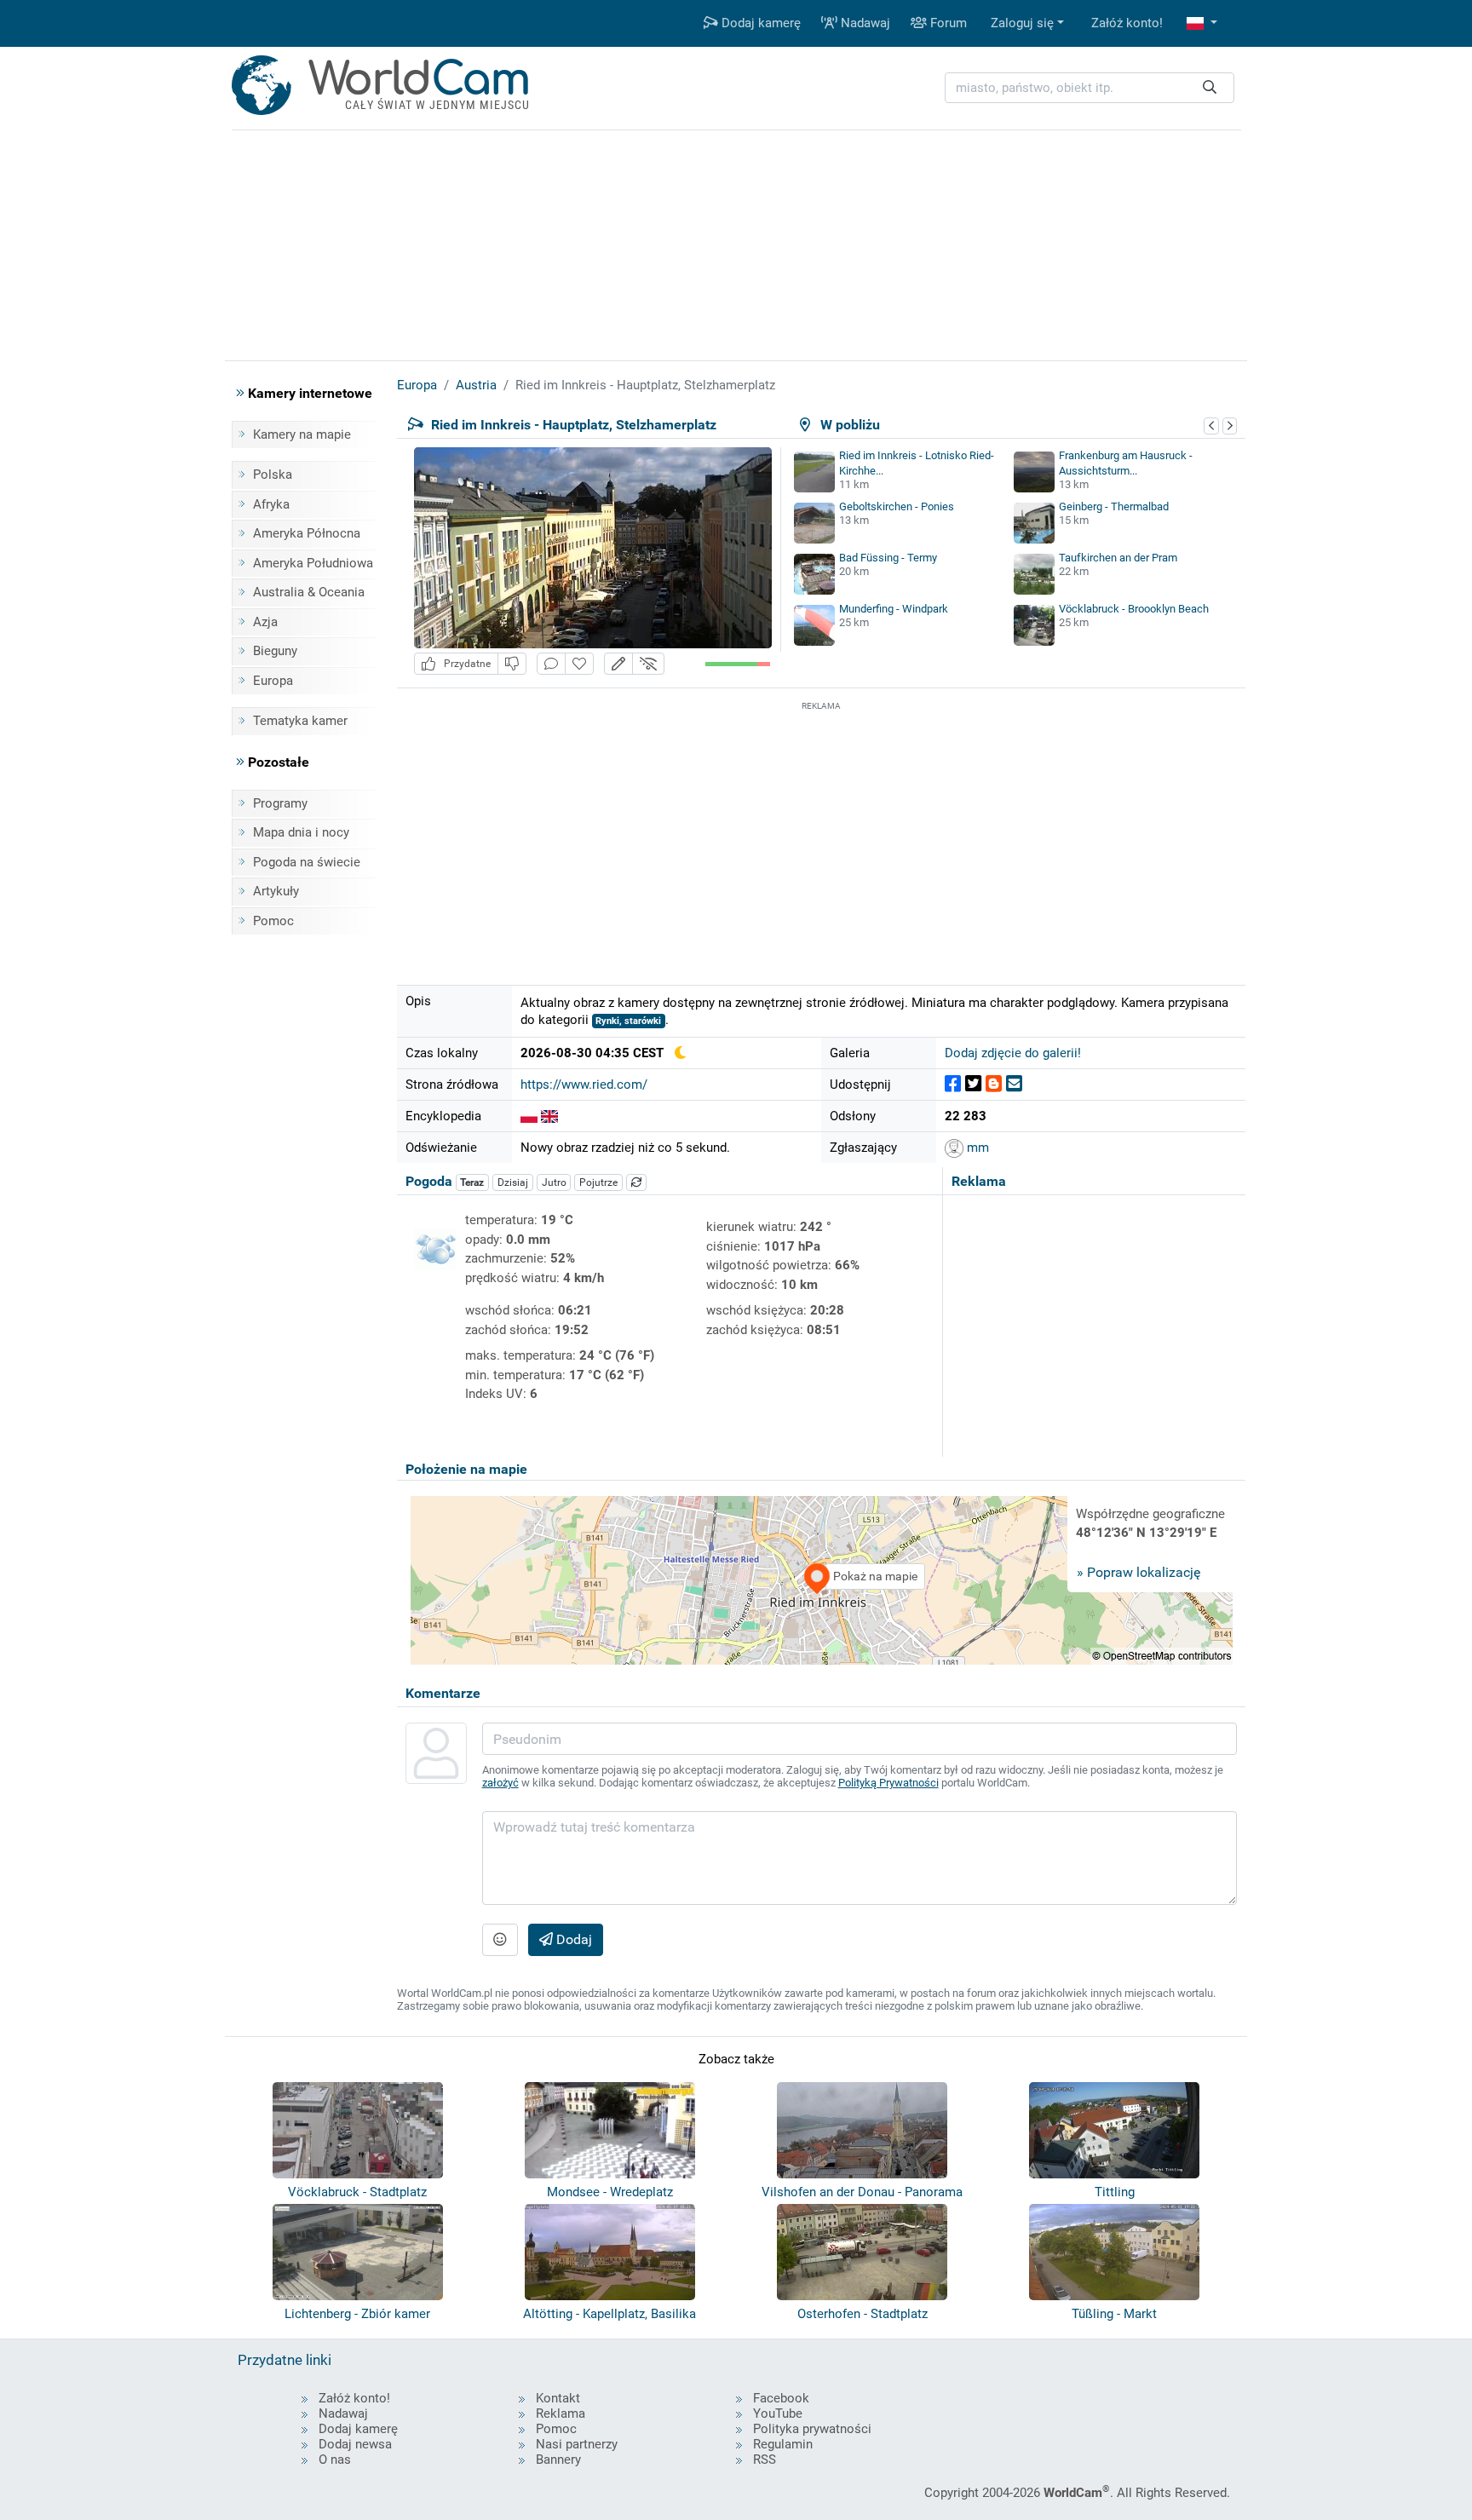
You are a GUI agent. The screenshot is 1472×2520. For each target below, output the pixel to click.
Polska (273, 475)
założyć (500, 1783)
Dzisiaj (513, 1182)
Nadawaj (864, 23)
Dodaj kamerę (759, 23)
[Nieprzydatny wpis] (512, 664)
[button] (1202, 23)
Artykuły (276, 891)
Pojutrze (598, 1182)
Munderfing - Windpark (894, 609)
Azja (265, 622)
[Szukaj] (1210, 88)
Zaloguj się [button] (1022, 23)
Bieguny (275, 651)
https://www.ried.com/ (584, 1085)
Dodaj (572, 1939)
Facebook (781, 2398)
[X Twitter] (973, 1084)
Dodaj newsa (355, 2444)
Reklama (561, 2414)
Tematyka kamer (300, 721)
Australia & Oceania (309, 592)
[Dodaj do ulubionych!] (579, 664)
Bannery (558, 2460)
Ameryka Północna (307, 533)
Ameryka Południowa (313, 563)
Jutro (554, 1182)
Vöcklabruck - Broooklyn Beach (1134, 609)
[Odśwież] (636, 1182)
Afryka (271, 504)
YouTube (778, 2414)
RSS (765, 2460)
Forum (947, 23)
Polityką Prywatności (888, 1783)
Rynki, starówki (628, 1021)
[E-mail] (1014, 1084)
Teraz (472, 1182)
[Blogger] (994, 1084)
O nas (335, 2460)
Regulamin (783, 2444)
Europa (273, 681)
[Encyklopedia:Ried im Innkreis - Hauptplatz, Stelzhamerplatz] (529, 1116)
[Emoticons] (500, 1940)
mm (976, 1148)
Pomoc (273, 921)
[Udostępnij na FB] (953, 1084)
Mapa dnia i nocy (301, 832)
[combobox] (1090, 88)
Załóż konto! (1127, 23)
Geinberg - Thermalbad (1114, 506)
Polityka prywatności (812, 2429)
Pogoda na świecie (307, 862)
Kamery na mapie (302, 434)
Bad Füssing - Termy (888, 558)
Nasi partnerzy (577, 2444)
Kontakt (558, 2398)
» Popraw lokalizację (1138, 1572)
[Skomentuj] (551, 664)
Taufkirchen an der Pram (1118, 558)
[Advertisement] (821, 834)
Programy (280, 803)
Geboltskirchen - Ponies (897, 506)
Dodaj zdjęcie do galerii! (1013, 1053)
